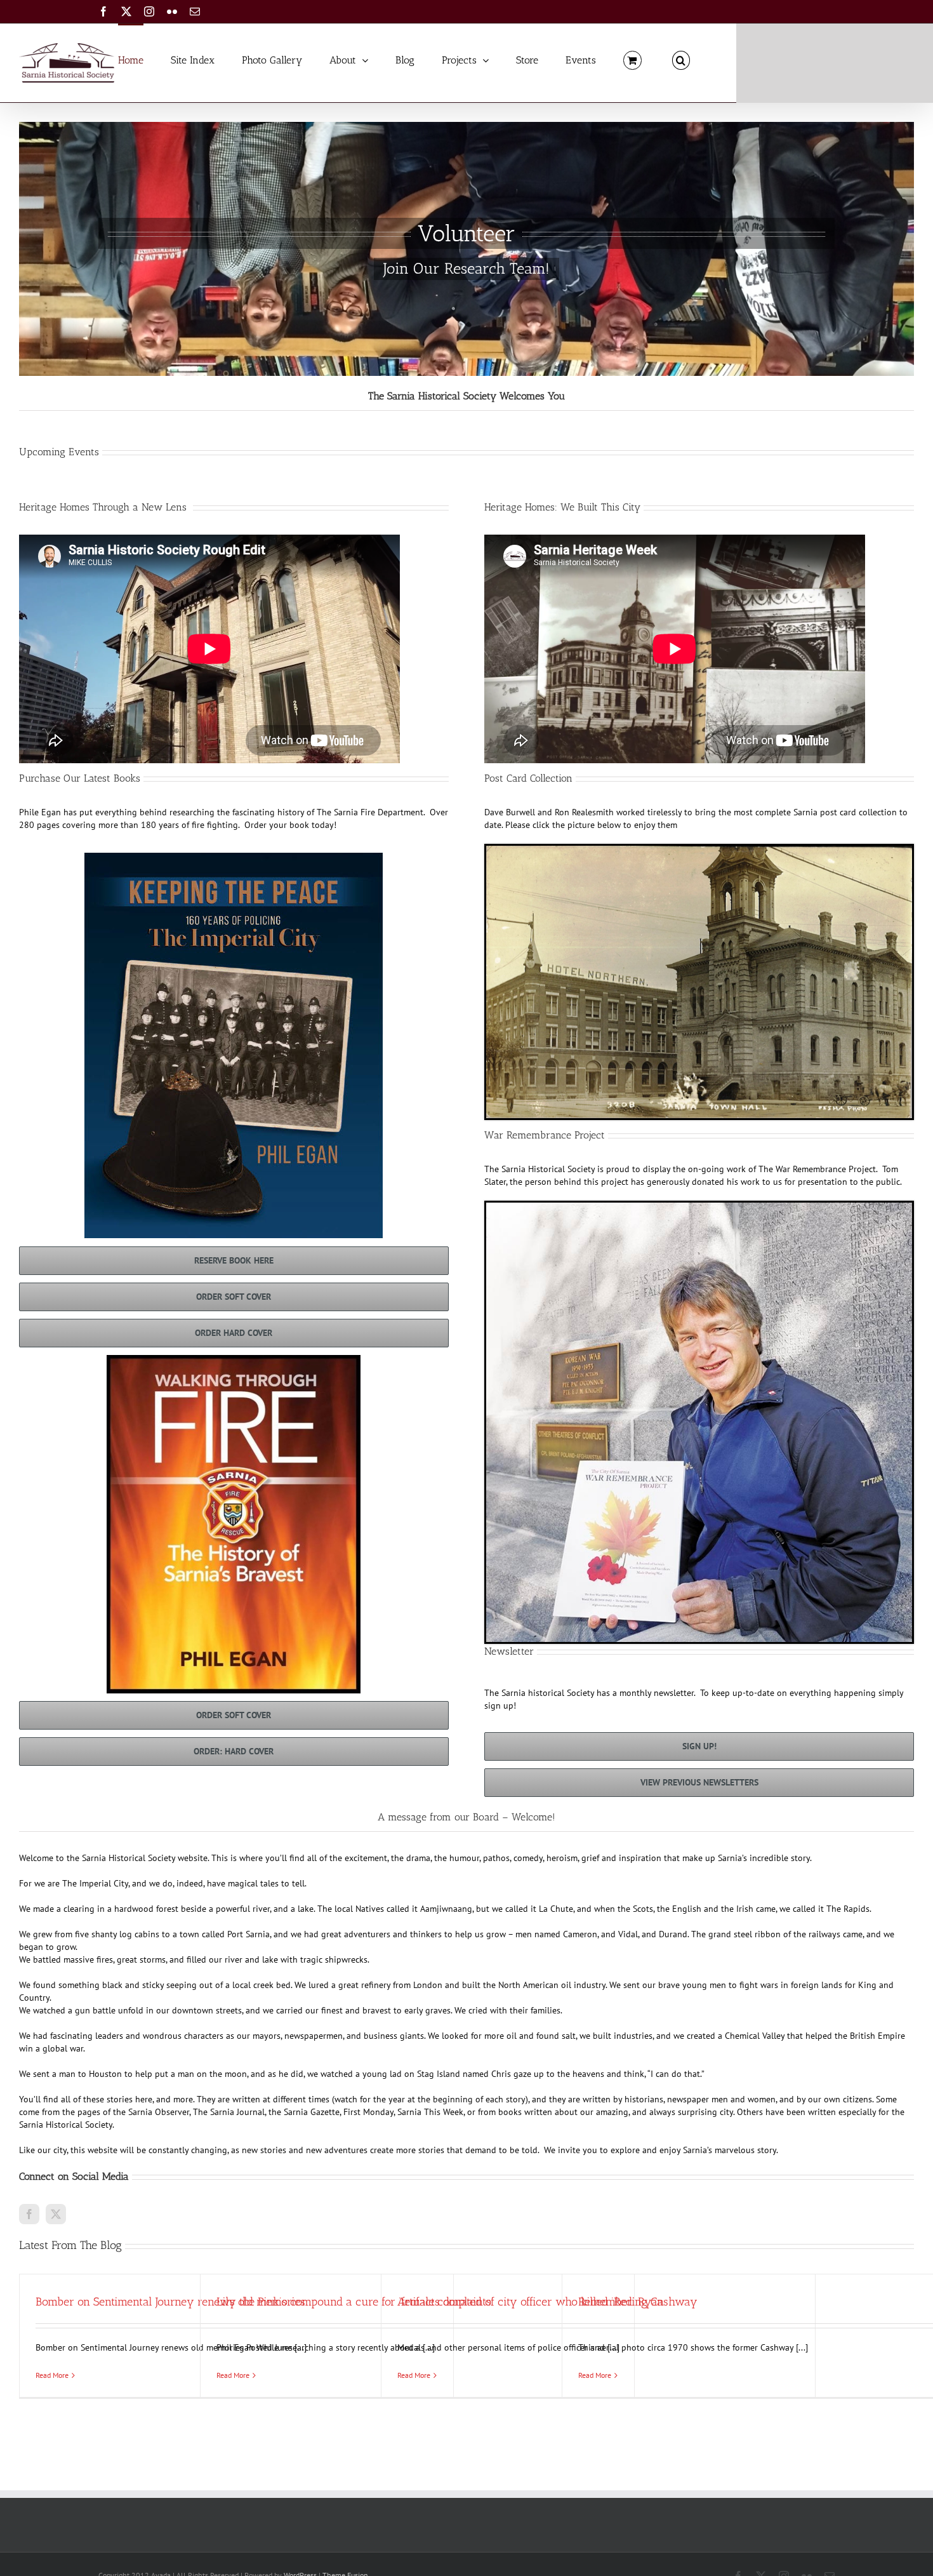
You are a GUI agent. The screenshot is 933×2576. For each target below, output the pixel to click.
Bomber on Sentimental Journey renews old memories (170, 2302)
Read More (52, 2375)
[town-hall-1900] (699, 850)
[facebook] (29, 2214)
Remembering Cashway (638, 2302)
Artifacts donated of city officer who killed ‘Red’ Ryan (531, 2302)
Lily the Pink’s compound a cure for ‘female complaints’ (355, 2302)
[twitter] (56, 2214)
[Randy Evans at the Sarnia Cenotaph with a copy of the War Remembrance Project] (699, 1207)
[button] (681, 59)
